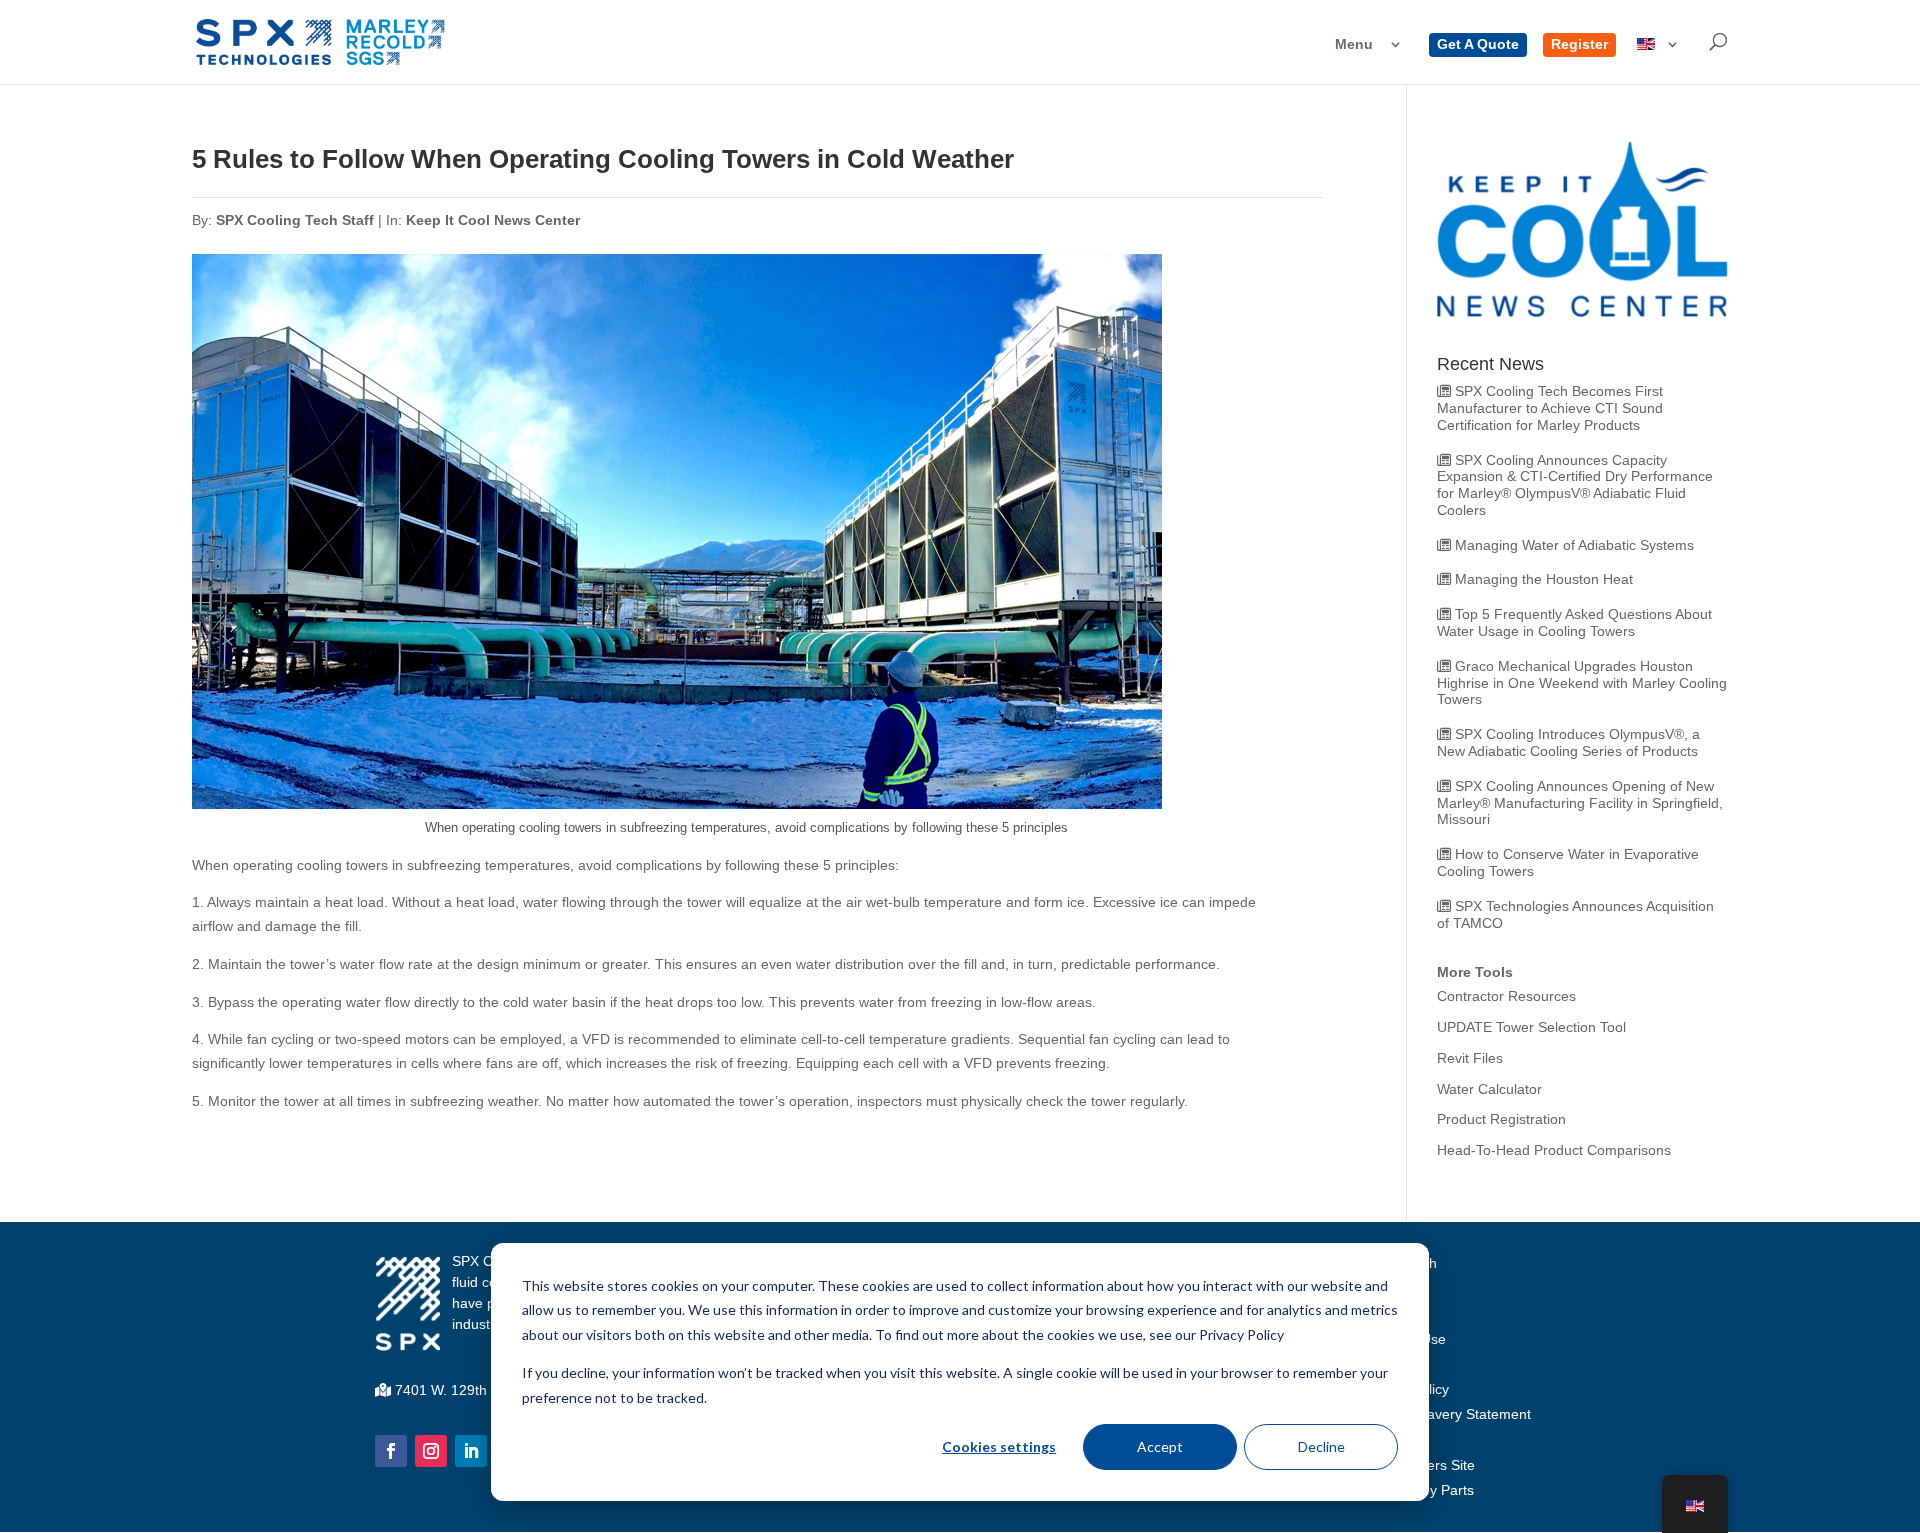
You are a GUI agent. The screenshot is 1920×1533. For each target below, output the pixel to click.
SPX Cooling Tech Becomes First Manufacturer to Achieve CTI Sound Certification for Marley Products (1550, 408)
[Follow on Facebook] (391, 1451)
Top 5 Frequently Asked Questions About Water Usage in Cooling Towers (1574, 622)
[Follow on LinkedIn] (471, 1451)
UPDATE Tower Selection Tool (1531, 1027)
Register (1579, 44)
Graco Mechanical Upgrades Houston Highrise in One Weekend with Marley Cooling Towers (1582, 683)
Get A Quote (1478, 44)
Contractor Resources (1506, 996)
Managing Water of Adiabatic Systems (1574, 545)
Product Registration (1501, 1119)
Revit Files (1470, 1058)
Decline (1321, 1446)
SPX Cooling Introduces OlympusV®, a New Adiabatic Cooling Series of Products (1568, 742)
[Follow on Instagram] (431, 1451)
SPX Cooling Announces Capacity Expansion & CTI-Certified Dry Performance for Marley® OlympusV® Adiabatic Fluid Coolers (1575, 485)
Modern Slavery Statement (1446, 1414)
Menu (1354, 44)
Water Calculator (1489, 1089)
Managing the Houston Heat (1544, 579)
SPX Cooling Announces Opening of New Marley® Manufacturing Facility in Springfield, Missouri (1580, 803)
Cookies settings (999, 1446)
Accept (1160, 1446)
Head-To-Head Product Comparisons (1554, 1150)
